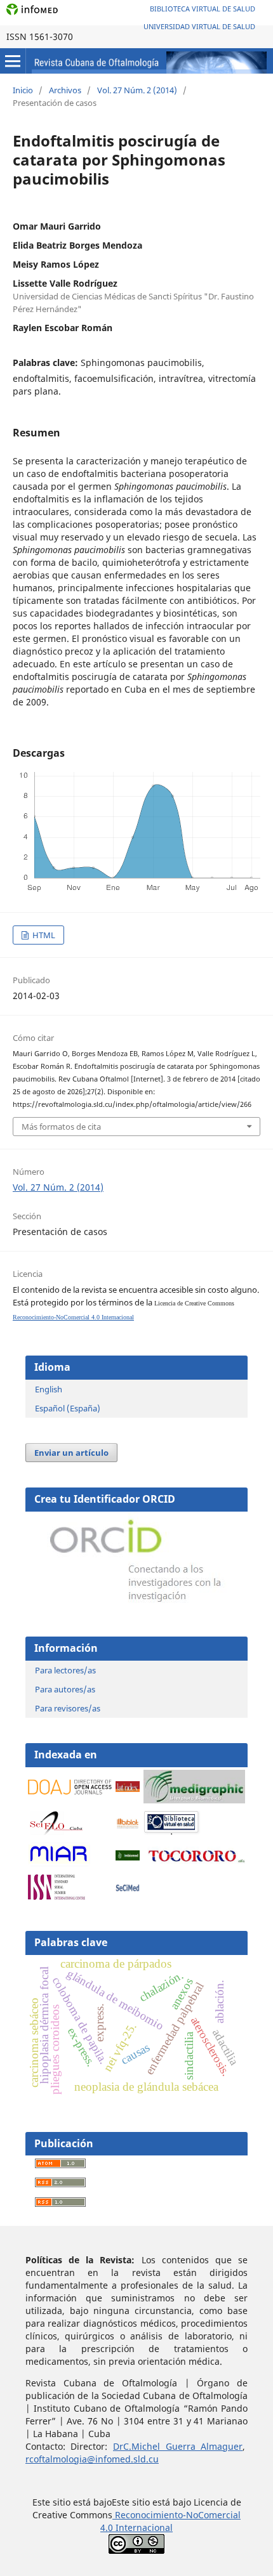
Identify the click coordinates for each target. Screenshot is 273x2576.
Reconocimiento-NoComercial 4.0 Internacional (73, 1317)
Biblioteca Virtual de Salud (203, 9)
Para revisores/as (68, 1708)
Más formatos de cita (61, 1127)
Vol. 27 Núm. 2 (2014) (137, 90)
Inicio (23, 90)
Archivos (65, 90)
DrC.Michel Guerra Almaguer (178, 2446)
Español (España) (68, 1408)
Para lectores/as (65, 1670)
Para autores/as (65, 1689)
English (49, 1389)
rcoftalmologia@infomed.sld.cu (92, 2459)
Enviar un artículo (71, 1453)
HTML (43, 935)
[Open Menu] (13, 61)
